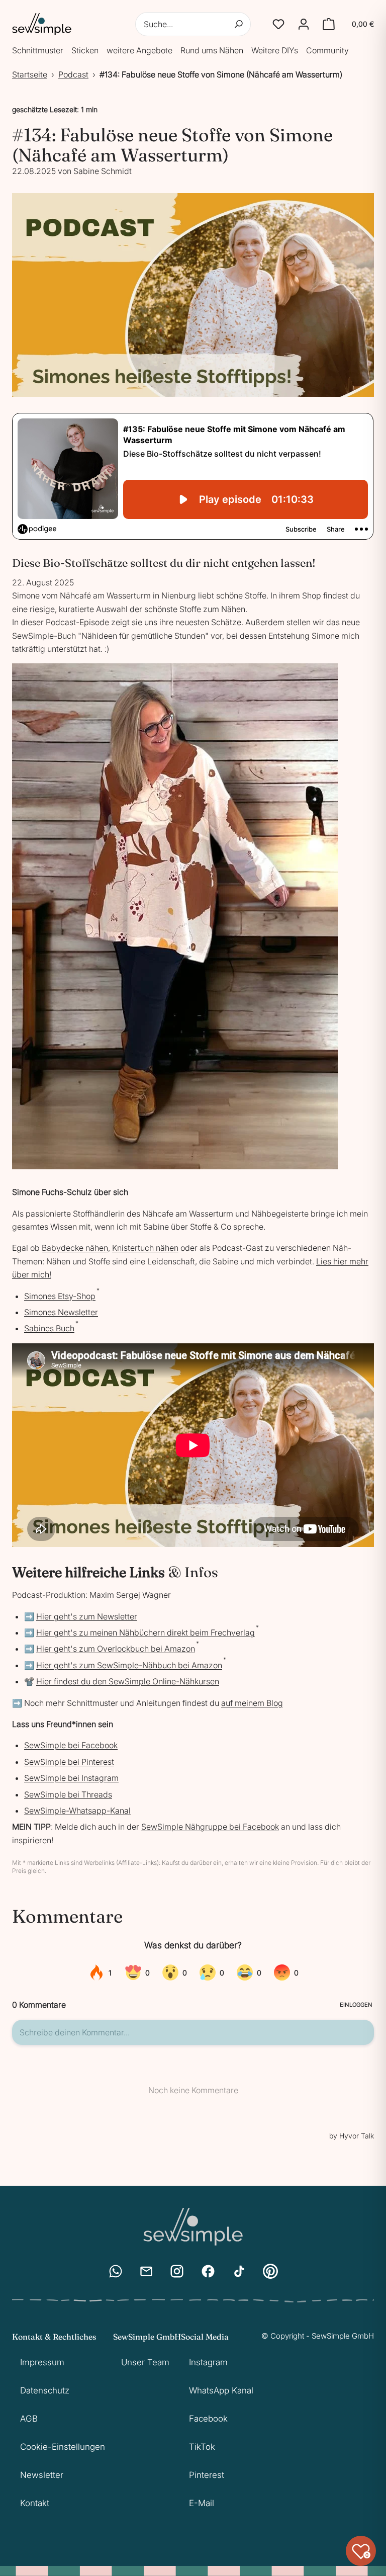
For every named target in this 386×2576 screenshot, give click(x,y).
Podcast (73, 74)
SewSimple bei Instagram (71, 1778)
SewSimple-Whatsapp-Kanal (77, 1811)
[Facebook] (208, 2271)
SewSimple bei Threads (68, 1794)
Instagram (208, 2362)
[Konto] (304, 24)
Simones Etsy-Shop (60, 1296)
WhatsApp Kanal (221, 2390)
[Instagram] (177, 2271)
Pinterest (207, 2475)
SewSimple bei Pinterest (69, 1762)
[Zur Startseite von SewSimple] (42, 24)
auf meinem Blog (252, 1703)
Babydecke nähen (75, 1248)
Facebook (208, 2419)
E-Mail (202, 2503)
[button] (278, 24)
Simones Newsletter (61, 1312)
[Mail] (146, 2271)
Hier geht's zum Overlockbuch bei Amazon (116, 1649)
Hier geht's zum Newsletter (87, 1616)
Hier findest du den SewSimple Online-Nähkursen (128, 1681)
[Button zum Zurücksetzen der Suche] (239, 24)
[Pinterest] (270, 2271)
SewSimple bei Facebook (71, 1745)
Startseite (30, 74)
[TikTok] (239, 2271)
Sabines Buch (49, 1328)
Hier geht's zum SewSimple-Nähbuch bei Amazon (129, 1665)
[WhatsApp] (116, 2271)
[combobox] (193, 24)
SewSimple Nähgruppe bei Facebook (210, 1827)
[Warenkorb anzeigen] (329, 24)
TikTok (202, 2447)
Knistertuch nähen (145, 1248)
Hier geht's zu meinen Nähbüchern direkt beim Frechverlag (146, 1633)
